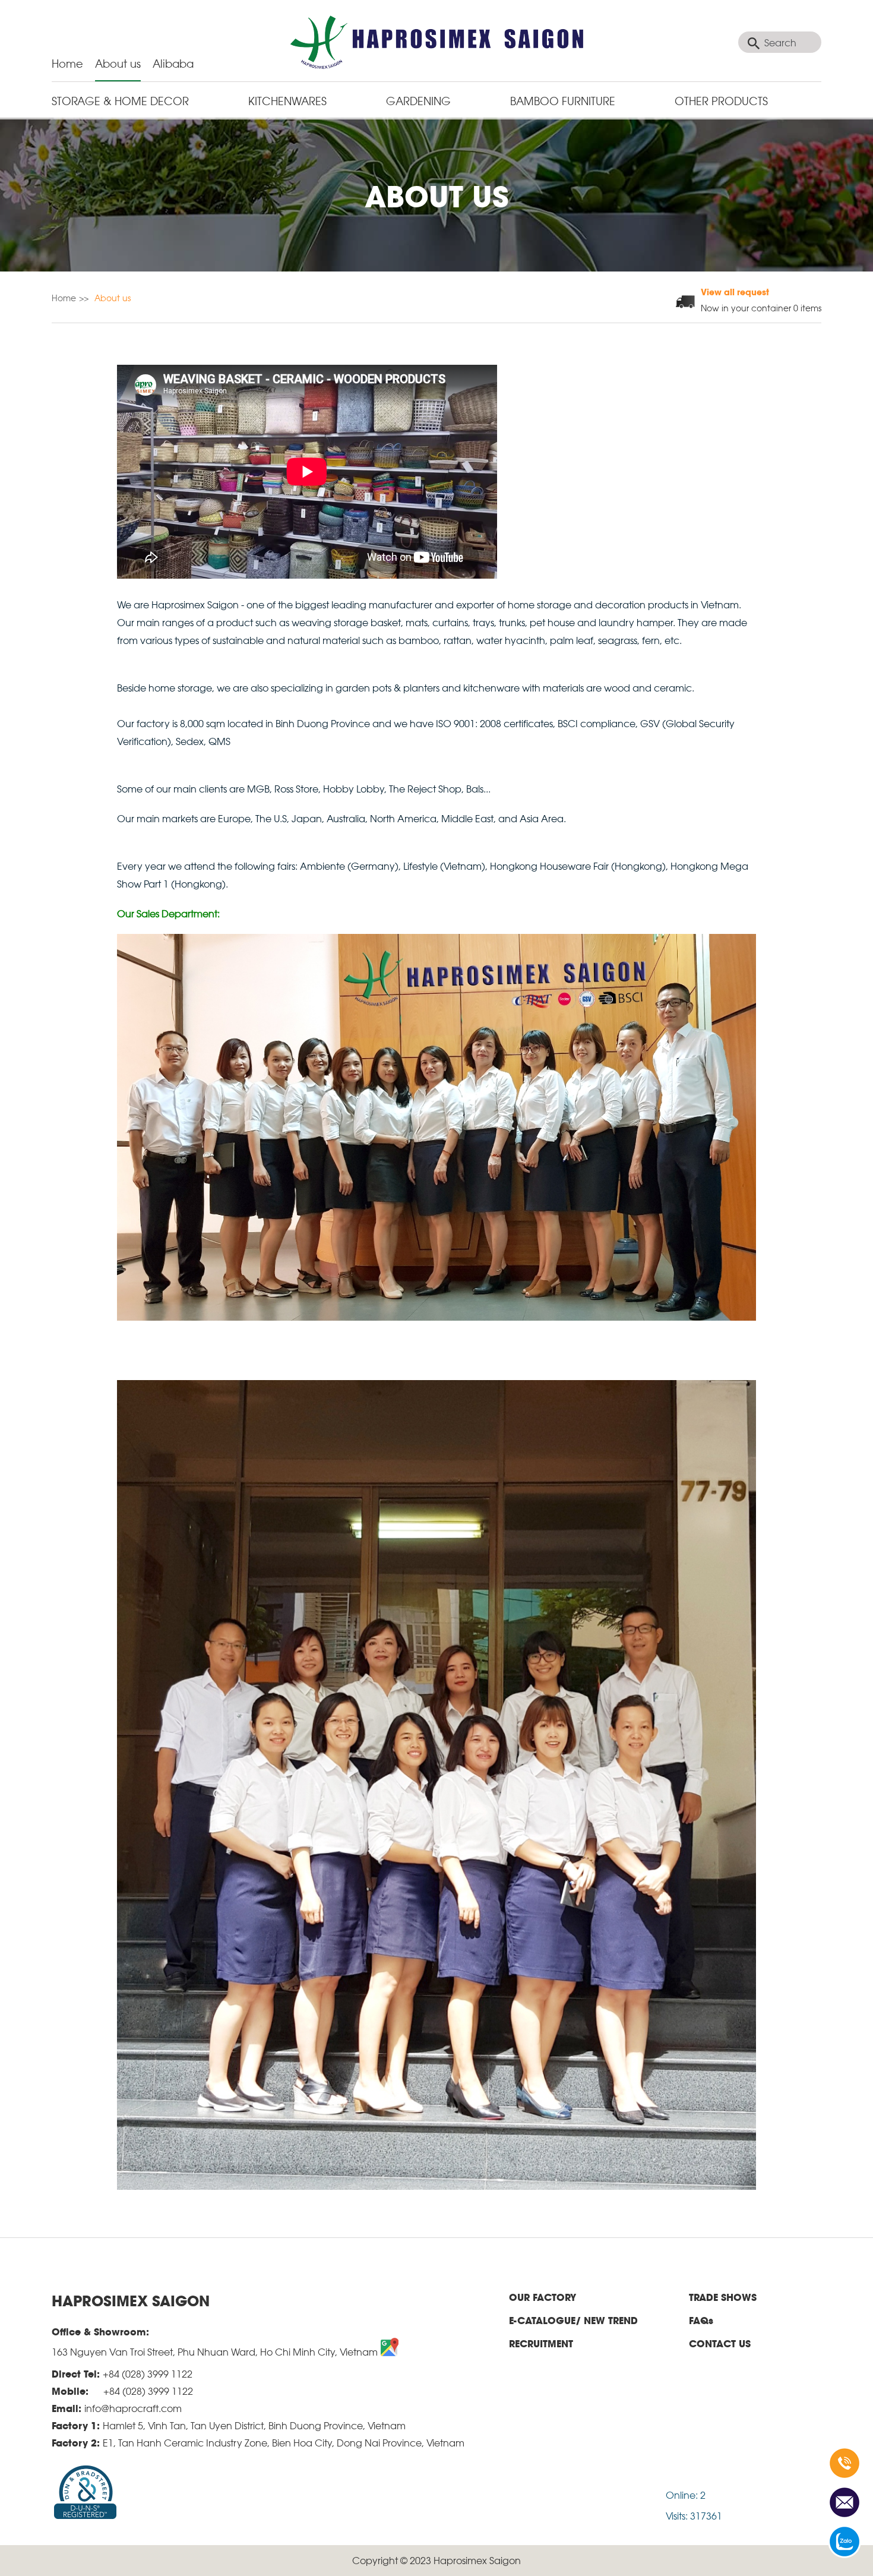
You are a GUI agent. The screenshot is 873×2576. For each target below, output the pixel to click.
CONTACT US (720, 2343)
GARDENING (418, 100)
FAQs (701, 2320)
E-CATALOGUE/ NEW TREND (573, 2320)
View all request (735, 291)
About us (118, 63)
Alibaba (173, 63)
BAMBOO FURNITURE (563, 100)
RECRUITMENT (541, 2343)
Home (67, 63)
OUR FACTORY (543, 2297)
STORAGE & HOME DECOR (120, 100)
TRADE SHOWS (723, 2297)
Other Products (721, 100)
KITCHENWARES (287, 100)
